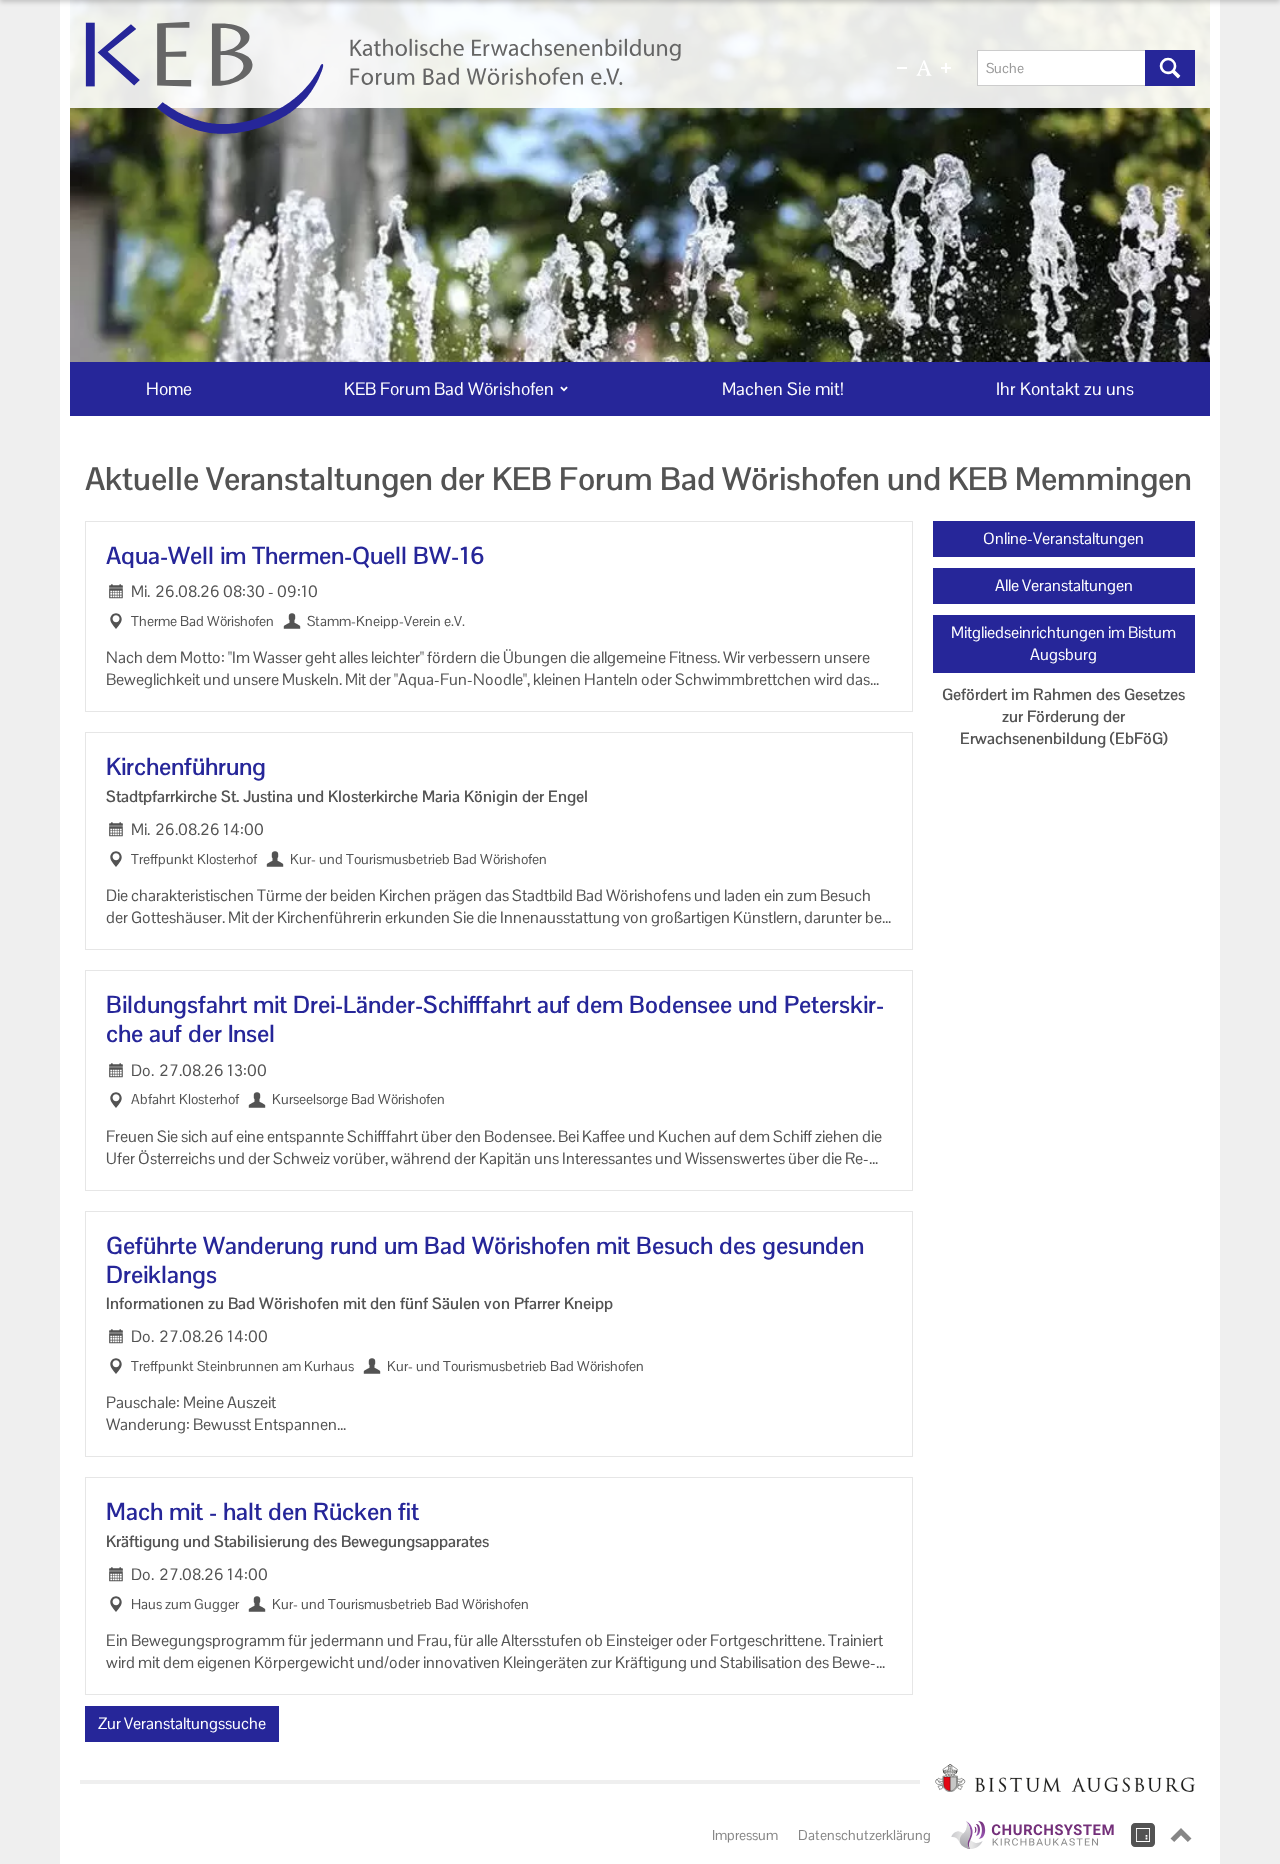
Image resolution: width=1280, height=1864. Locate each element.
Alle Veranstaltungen (1064, 585)
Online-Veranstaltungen (1063, 538)
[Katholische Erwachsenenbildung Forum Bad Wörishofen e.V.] (457, 78)
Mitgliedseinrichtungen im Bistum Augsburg (1063, 643)
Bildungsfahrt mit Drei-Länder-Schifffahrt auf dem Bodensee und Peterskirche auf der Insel (495, 1020)
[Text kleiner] (902, 68)
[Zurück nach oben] (1181, 1835)
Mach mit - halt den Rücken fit (262, 1512)
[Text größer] (946, 68)
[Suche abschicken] (1170, 68)
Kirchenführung (186, 767)
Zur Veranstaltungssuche (182, 1723)
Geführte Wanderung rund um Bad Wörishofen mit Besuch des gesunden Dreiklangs (485, 1261)
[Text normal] (924, 68)
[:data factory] (1143, 1835)
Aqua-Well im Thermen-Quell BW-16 (295, 556)
